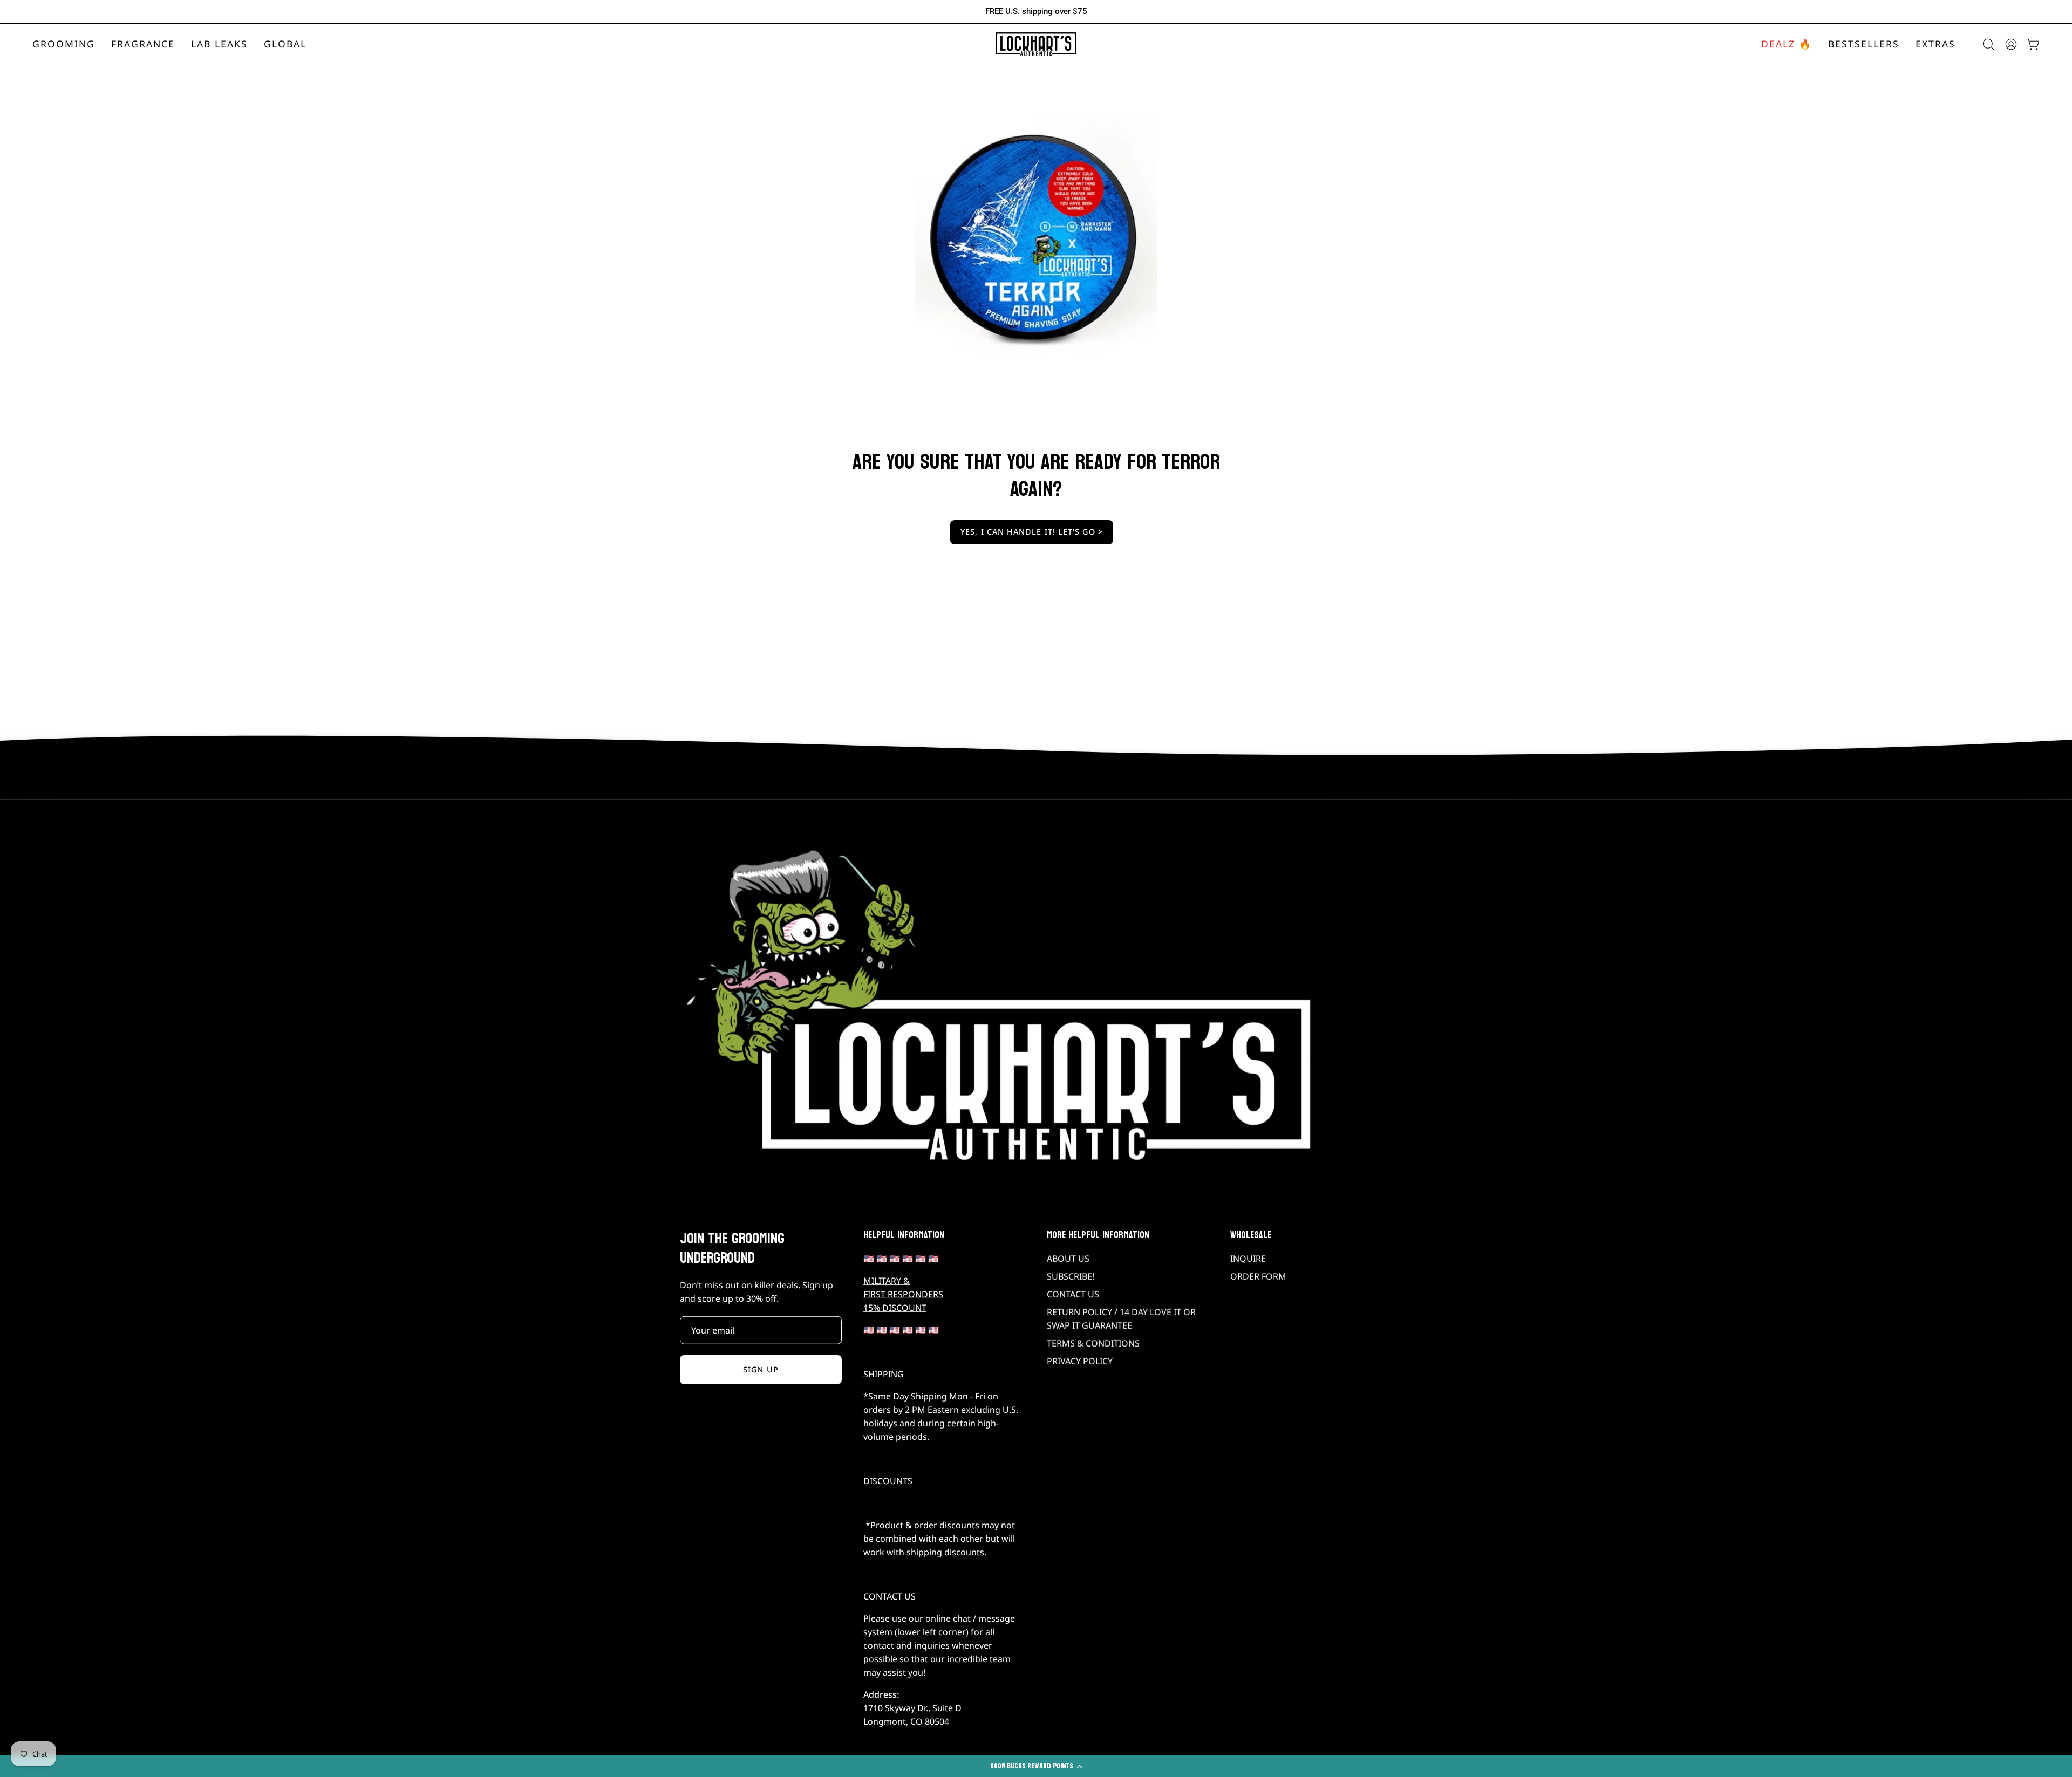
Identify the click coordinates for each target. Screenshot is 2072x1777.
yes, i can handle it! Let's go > (1032, 532)
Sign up (761, 1369)
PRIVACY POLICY (1080, 1361)
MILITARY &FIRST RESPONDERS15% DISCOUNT (903, 1294)
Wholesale (1251, 1235)
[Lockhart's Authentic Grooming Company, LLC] (1036, 45)
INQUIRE (1248, 1259)
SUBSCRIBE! (1071, 1276)
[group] (1036, 12)
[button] (143, 45)
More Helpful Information (1098, 1235)
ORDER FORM (1258, 1276)
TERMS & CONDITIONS (1093, 1343)
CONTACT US (1073, 1294)
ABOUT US (1068, 1259)
